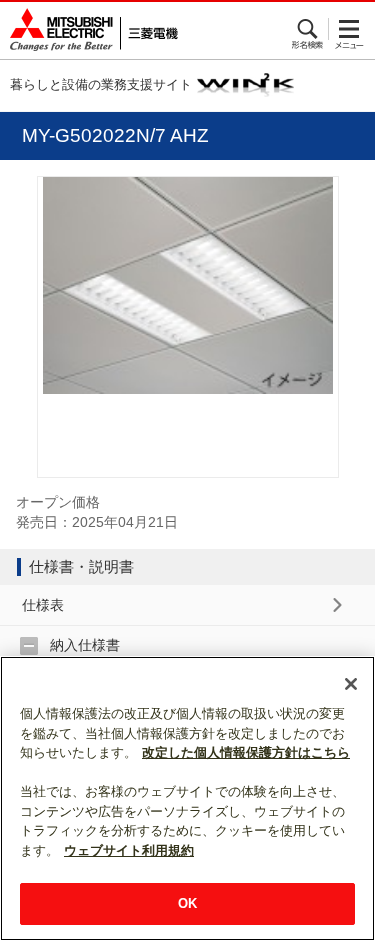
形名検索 (308, 29)
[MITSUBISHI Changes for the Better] (89, 30)
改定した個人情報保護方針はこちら (246, 752)
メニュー (349, 29)
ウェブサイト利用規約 (129, 850)
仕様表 (43, 605)
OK (187, 903)
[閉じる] (351, 684)
